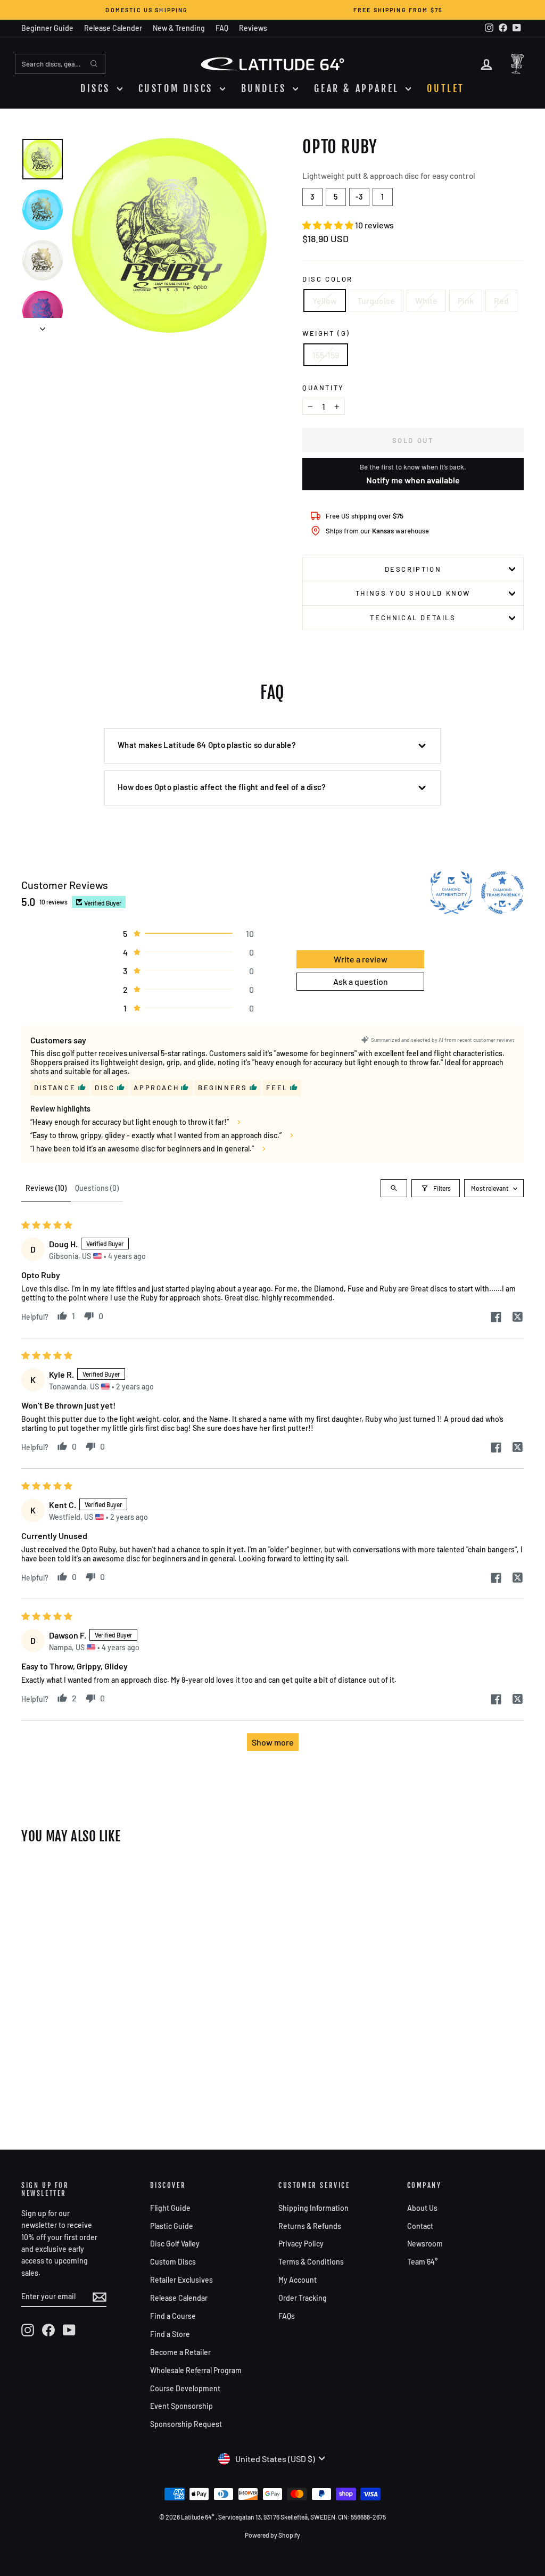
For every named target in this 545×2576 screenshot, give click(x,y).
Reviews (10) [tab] (46, 1188)
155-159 (326, 355)
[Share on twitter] (517, 1318)
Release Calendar (179, 2298)
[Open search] (394, 1188)
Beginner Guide (47, 28)
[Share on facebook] (496, 1318)
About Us (422, 2208)
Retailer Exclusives (181, 2280)
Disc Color (328, 279)
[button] (329, 225)
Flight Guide (170, 2208)
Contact (420, 2226)
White (426, 301)
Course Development (185, 2388)
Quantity (323, 388)
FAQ (222, 28)
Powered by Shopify (272, 2535)
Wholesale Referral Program (196, 2370)
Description (413, 569)
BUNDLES (266, 88)
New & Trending (179, 28)
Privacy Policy (301, 2244)
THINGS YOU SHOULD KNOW (413, 593)
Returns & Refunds (310, 2226)
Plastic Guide (172, 2226)
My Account (298, 2280)
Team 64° (422, 2262)
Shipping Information (313, 2208)
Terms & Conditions (311, 2262)
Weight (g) (326, 333)
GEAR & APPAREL (358, 88)
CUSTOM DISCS (178, 88)
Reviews (253, 28)
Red (501, 301)
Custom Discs (173, 2262)
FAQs (287, 2316)
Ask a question (361, 981)
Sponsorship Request (186, 2424)
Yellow (325, 301)
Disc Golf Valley (175, 2244)
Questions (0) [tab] (97, 1188)
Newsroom (425, 2244)
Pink (466, 301)
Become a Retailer (180, 2352)
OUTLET (446, 88)
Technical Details (413, 618)
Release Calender (113, 28)
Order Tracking (303, 2298)
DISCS (97, 88)
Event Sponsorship (181, 2406)
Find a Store (170, 2334)
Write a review (361, 959)
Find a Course (173, 2316)
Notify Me (51, 1877)
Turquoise (376, 301)
